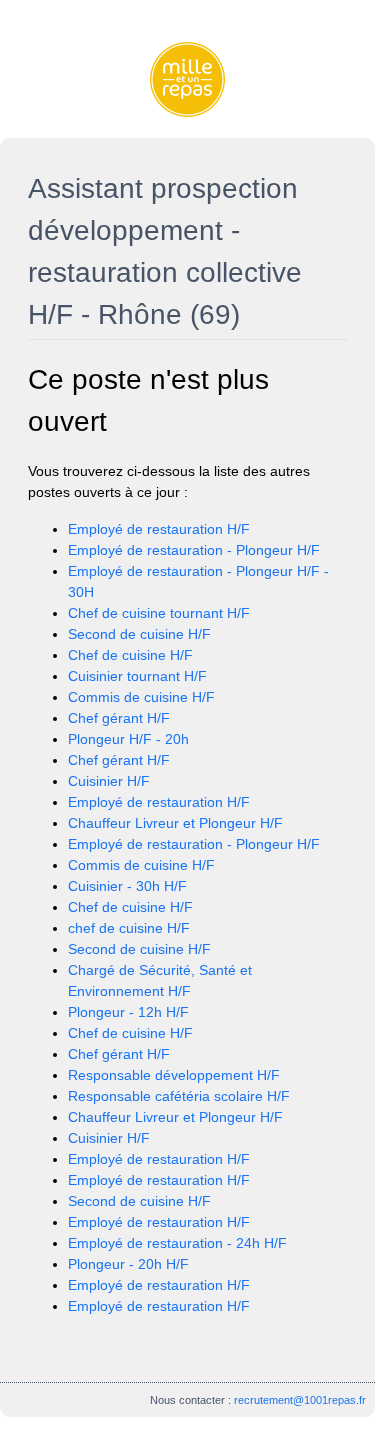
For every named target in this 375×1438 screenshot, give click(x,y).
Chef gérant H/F (119, 718)
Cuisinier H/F (109, 781)
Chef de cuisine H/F (130, 655)
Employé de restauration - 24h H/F (177, 1243)
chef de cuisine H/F (129, 928)
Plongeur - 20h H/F (128, 1264)
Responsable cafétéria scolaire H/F (179, 1096)
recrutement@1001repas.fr (300, 1400)
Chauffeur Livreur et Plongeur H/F (175, 823)
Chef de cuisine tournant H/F (159, 613)
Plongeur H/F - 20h (128, 739)
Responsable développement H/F (174, 1075)
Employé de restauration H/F (159, 529)
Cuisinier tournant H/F (137, 676)
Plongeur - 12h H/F (128, 1012)
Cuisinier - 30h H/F (127, 886)
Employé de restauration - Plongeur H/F (194, 550)
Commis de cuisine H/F (141, 697)
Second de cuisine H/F (139, 634)
